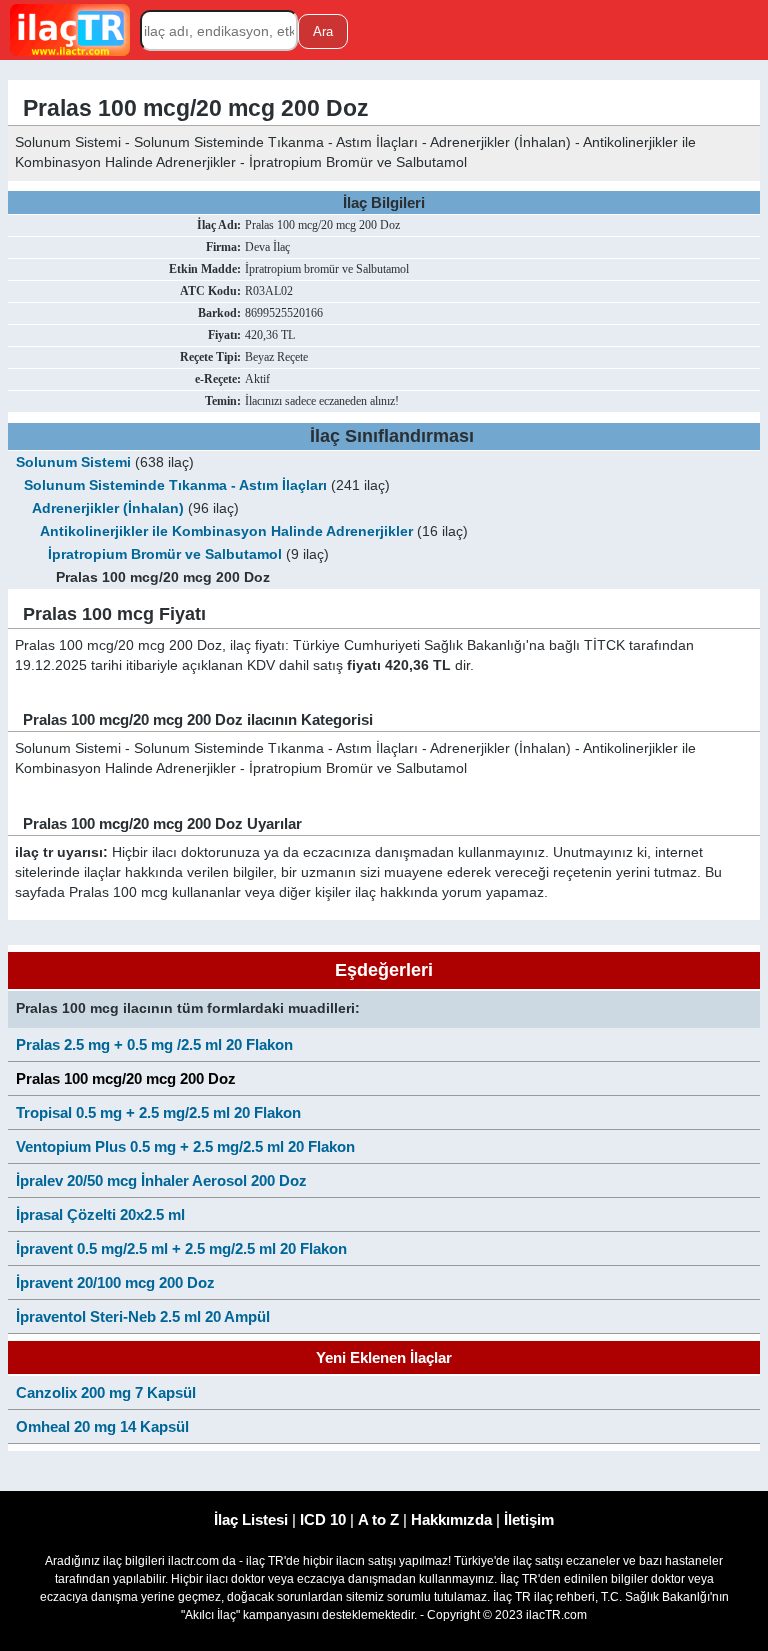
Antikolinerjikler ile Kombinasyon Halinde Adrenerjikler (226, 531)
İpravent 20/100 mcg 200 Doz (115, 1282)
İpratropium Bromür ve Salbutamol (165, 554)
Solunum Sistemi (73, 462)
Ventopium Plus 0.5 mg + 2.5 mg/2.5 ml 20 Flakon (185, 1146)
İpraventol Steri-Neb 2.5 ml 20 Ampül (143, 1316)
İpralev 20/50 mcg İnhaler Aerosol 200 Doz (161, 1180)
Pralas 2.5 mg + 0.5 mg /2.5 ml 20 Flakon (154, 1044)
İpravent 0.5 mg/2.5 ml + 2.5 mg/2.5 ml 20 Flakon (181, 1248)
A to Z (378, 1519)
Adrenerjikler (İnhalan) (108, 508)
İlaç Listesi (251, 1519)
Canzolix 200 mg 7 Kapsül (106, 1392)
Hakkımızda (451, 1519)
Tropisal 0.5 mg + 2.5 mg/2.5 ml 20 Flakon (158, 1112)
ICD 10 (323, 1519)
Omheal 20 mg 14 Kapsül (102, 1426)
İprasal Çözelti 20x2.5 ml (100, 1214)
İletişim (529, 1519)
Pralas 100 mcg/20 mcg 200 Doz (126, 1078)
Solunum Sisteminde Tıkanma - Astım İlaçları (175, 485)
